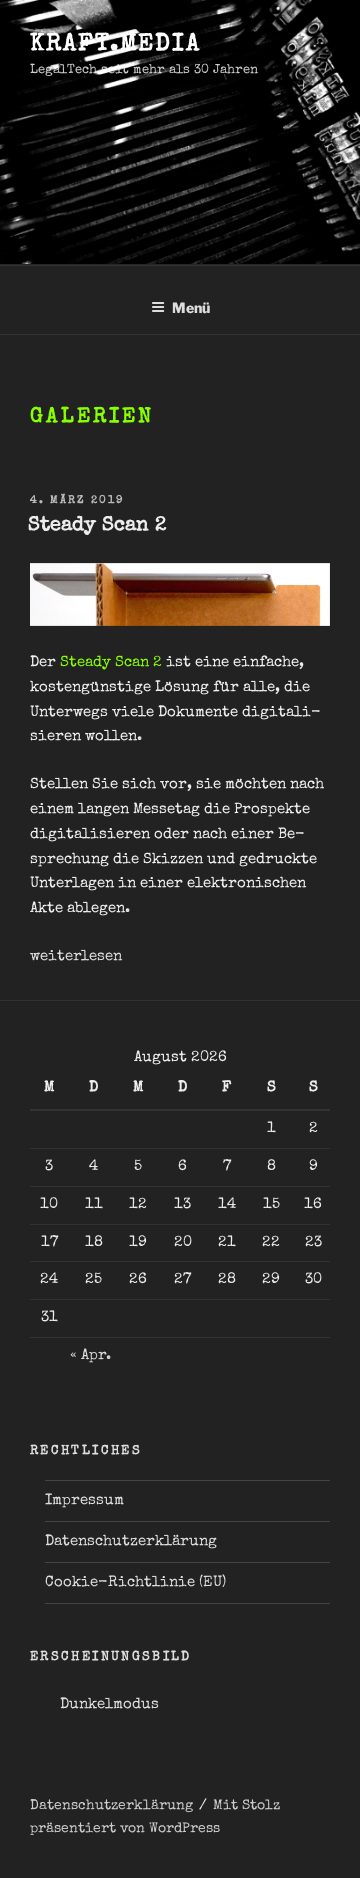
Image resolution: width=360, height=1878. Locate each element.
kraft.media (115, 45)
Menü (191, 307)
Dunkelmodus (109, 1704)
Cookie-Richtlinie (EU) (135, 1582)
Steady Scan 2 (97, 526)
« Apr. (90, 1355)
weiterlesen (76, 956)
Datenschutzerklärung (131, 1541)
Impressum (84, 1500)
